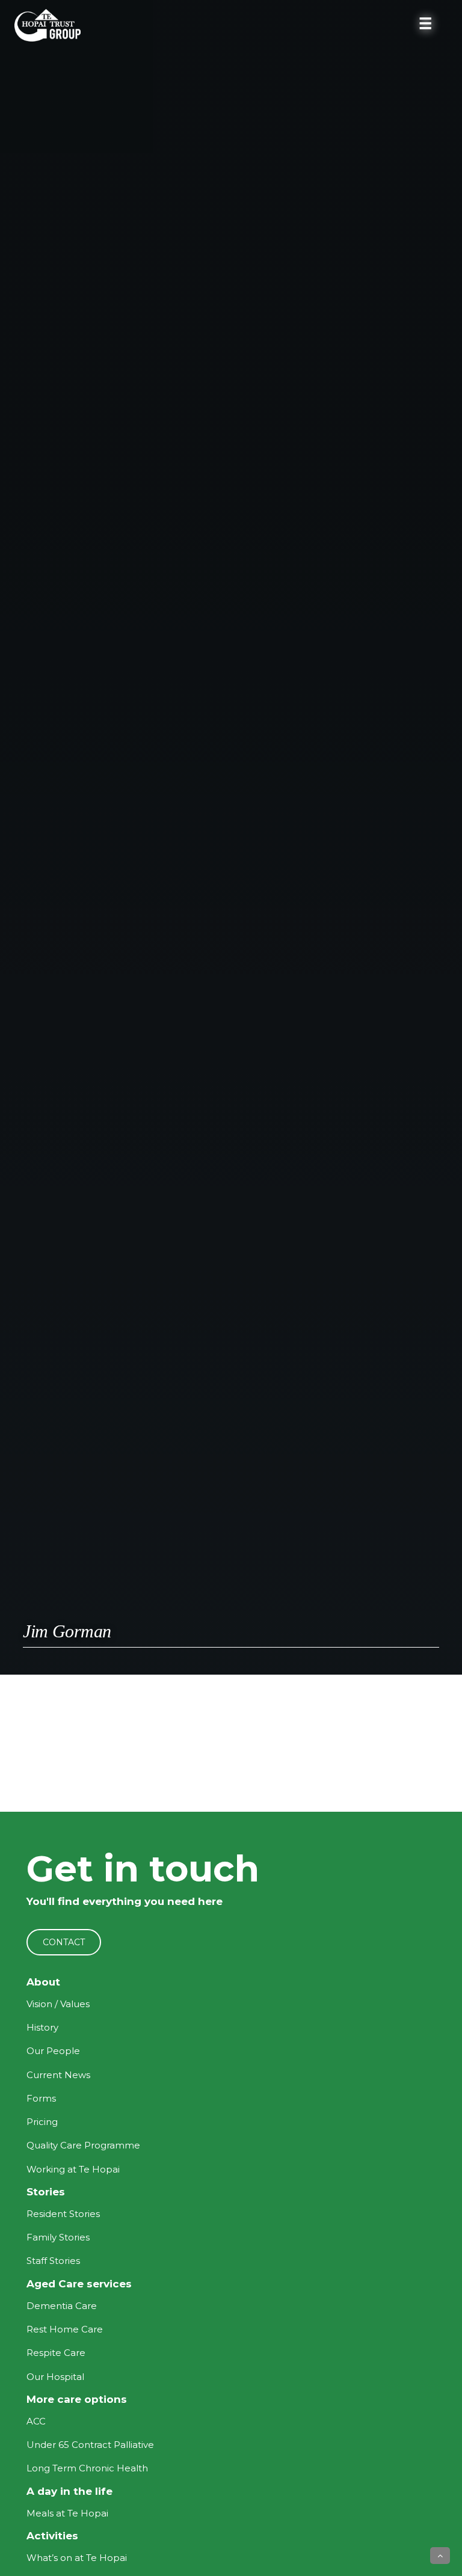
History (42, 2027)
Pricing (42, 2122)
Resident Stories (63, 2214)
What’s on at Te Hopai (77, 2558)
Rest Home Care (65, 2329)
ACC (36, 2421)
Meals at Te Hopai (67, 2513)
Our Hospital (55, 2377)
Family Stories (58, 2237)
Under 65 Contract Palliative (90, 2445)
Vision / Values (58, 2004)
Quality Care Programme (83, 2145)
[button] (440, 2556)
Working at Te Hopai (73, 2169)
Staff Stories (53, 2261)
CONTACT (64, 1942)
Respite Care (56, 2353)
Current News (58, 2075)
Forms (41, 2098)
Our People (53, 2051)
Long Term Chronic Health (87, 2468)
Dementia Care (62, 2306)
